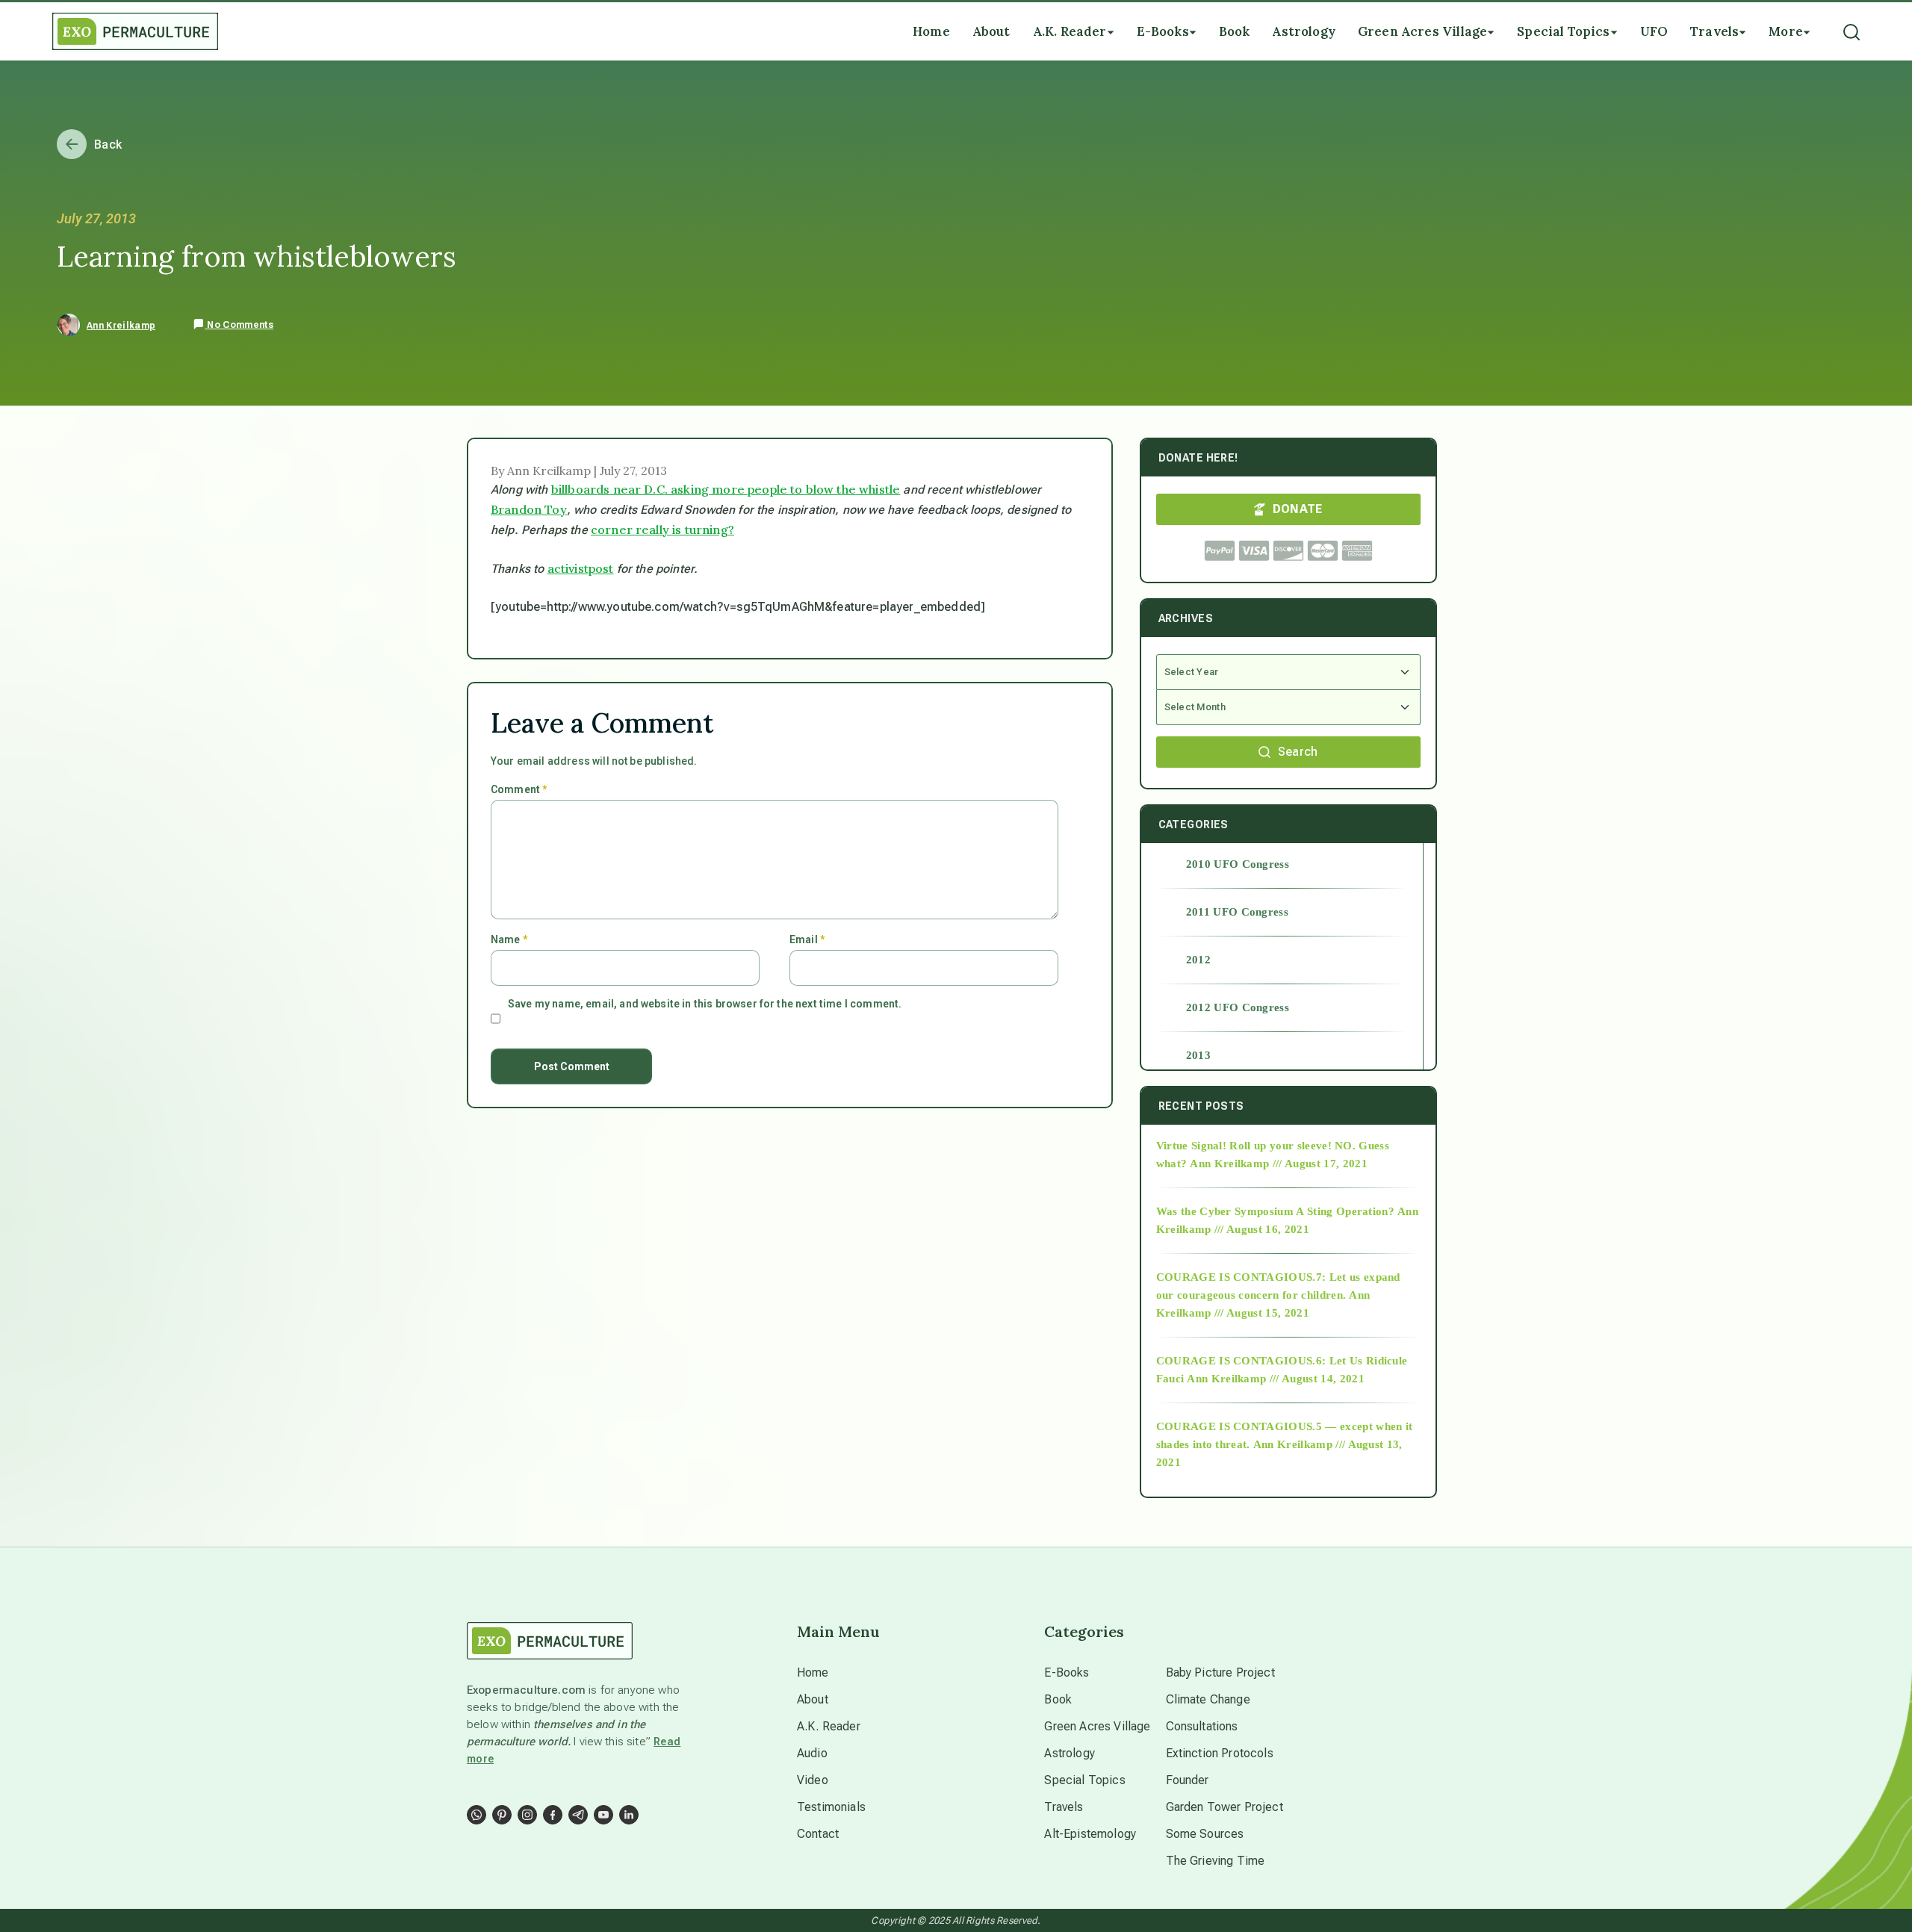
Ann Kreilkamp (121, 326)
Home (813, 1672)
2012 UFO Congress (1238, 1007)
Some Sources (1205, 1834)
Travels (1064, 1807)
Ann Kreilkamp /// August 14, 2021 (1276, 1379)
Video (813, 1780)
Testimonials (831, 1807)
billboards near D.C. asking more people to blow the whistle (726, 489)
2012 (1198, 960)
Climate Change (1208, 1699)
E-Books (1067, 1672)
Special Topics (1084, 1780)
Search (1298, 752)
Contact (818, 1834)
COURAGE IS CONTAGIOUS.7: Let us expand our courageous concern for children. (1278, 1286)
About (813, 1699)
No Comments (239, 325)
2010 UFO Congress (1238, 864)
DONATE (1298, 509)
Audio (812, 1753)
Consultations (1202, 1726)
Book (1058, 1699)
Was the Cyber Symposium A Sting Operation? (1275, 1211)
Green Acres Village (1097, 1726)
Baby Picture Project (1220, 1672)
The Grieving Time (1216, 1861)
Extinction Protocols (1220, 1753)
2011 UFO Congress (1237, 912)
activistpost (581, 568)
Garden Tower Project (1225, 1807)
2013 (1198, 1055)
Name (509, 939)
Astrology (1069, 1753)
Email (807, 939)
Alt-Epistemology (1090, 1834)
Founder (1188, 1780)
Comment (519, 789)
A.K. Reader (829, 1726)
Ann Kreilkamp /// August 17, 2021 (1279, 1164)
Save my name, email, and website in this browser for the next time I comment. (705, 1004)
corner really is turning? (662, 529)
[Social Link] (477, 1815)
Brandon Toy (529, 509)
